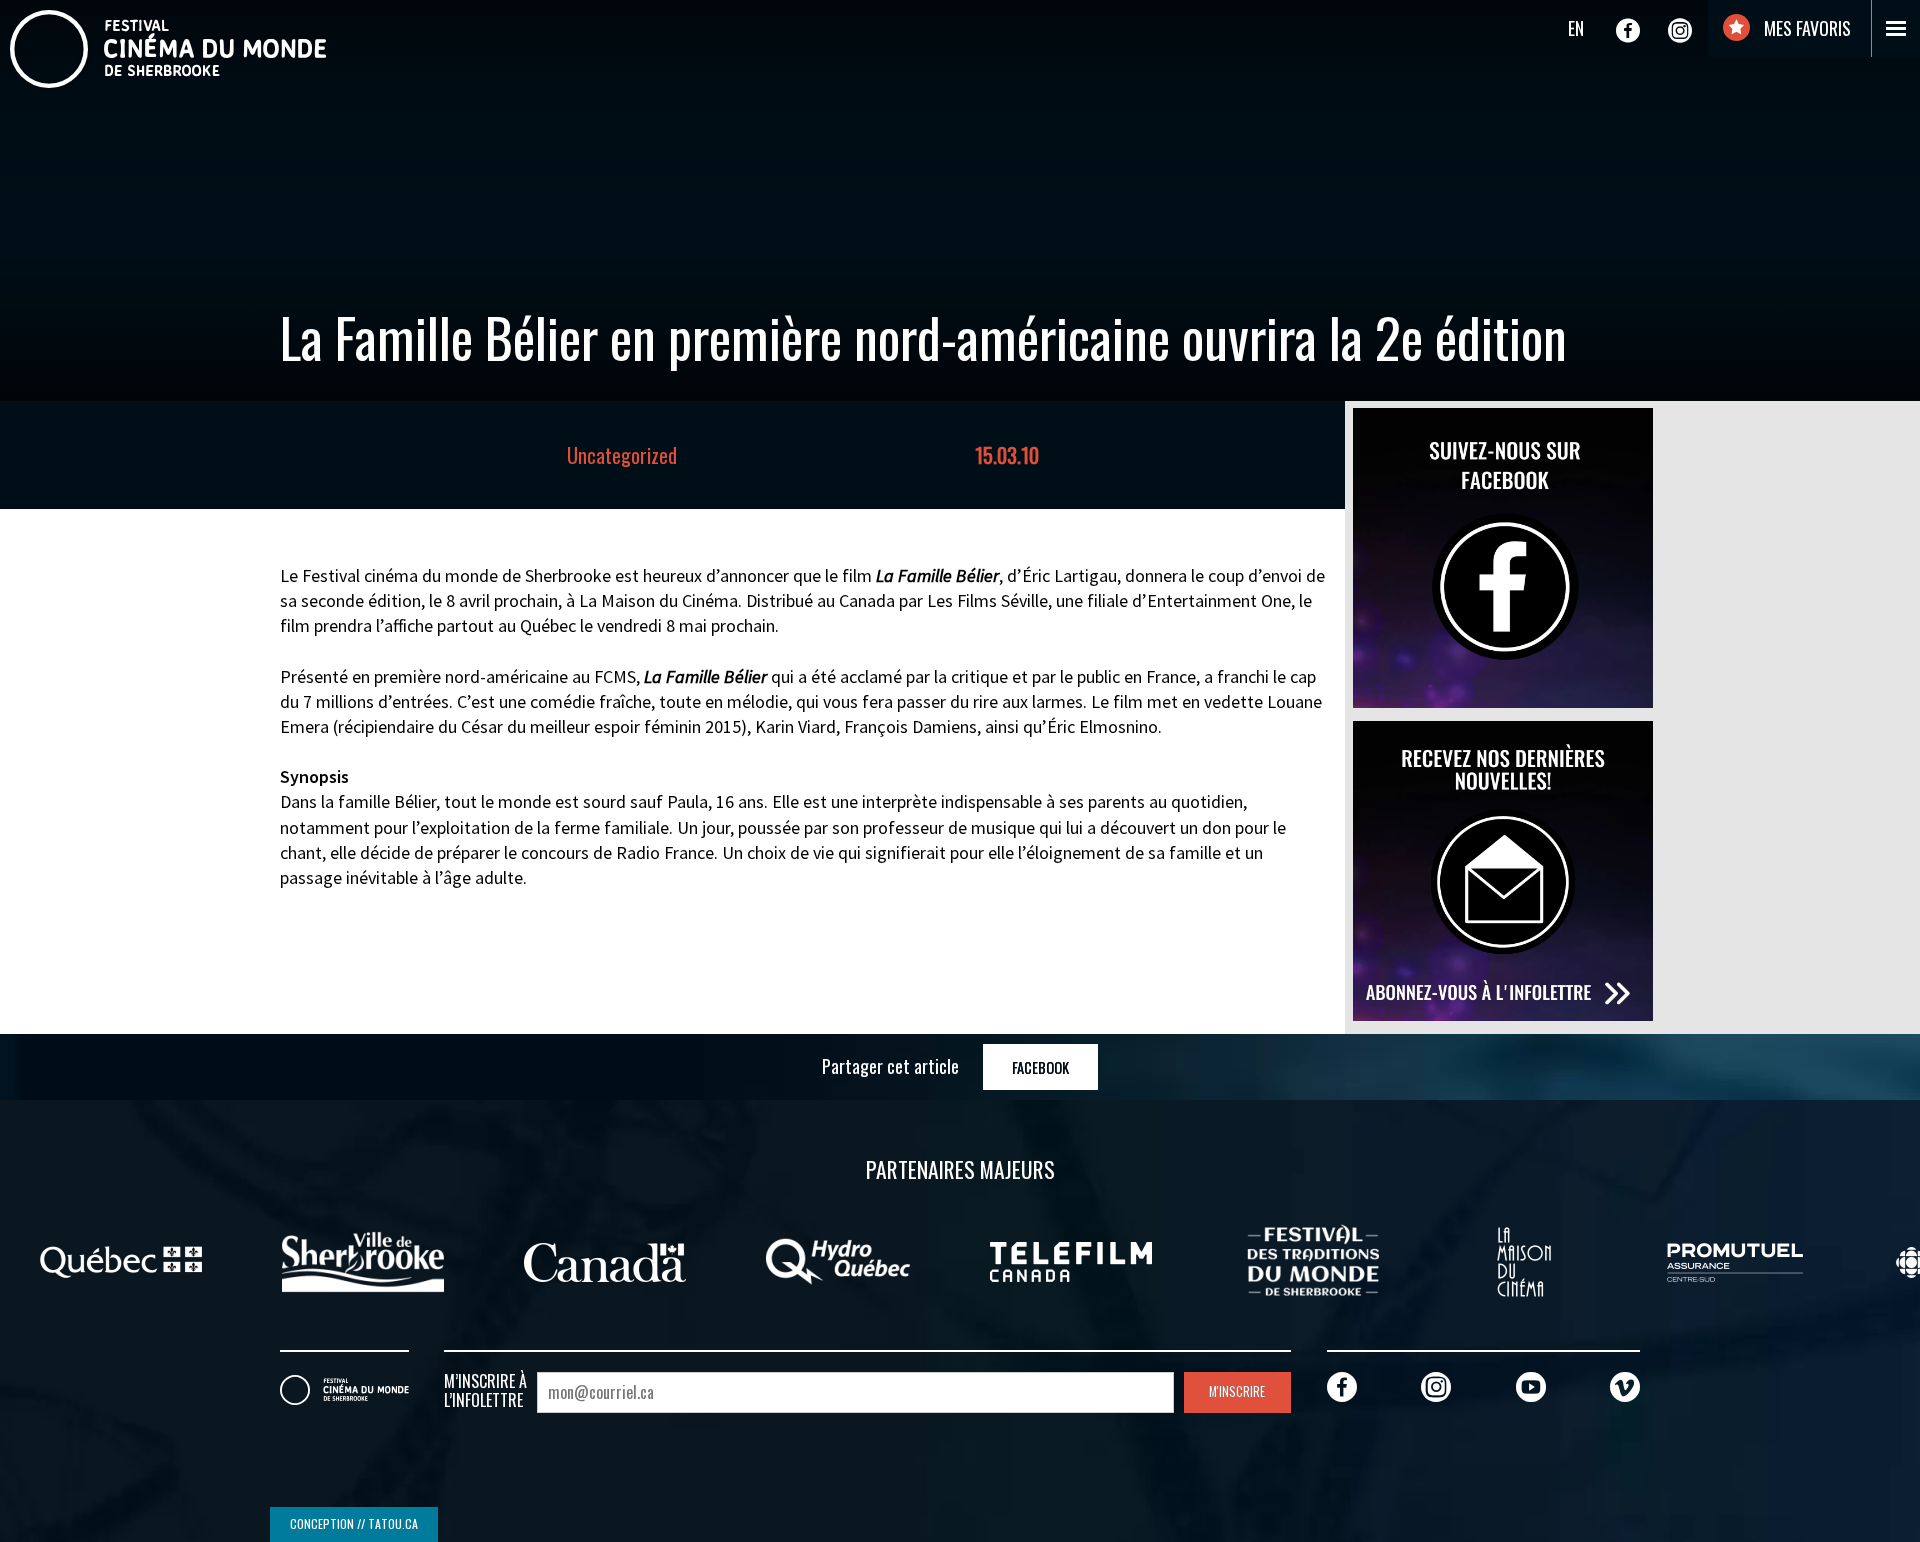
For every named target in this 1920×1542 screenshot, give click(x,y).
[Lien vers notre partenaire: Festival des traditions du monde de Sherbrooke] (1313, 1260)
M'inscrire (1237, 1391)
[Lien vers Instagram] (1680, 30)
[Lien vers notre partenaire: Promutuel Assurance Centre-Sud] (1735, 1260)
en (1576, 28)
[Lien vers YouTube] (1531, 1386)
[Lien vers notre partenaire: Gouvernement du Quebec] (121, 1260)
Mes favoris (1805, 28)
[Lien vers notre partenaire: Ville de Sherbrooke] (363, 1260)
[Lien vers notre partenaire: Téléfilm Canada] (1071, 1260)
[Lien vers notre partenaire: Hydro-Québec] (838, 1260)
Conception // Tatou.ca (354, 1523)
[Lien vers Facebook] (1628, 30)
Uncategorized (622, 455)
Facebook (1040, 1067)
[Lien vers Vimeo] (1625, 1386)
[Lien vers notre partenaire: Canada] (605, 1260)
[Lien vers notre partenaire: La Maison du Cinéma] (1524, 1260)
